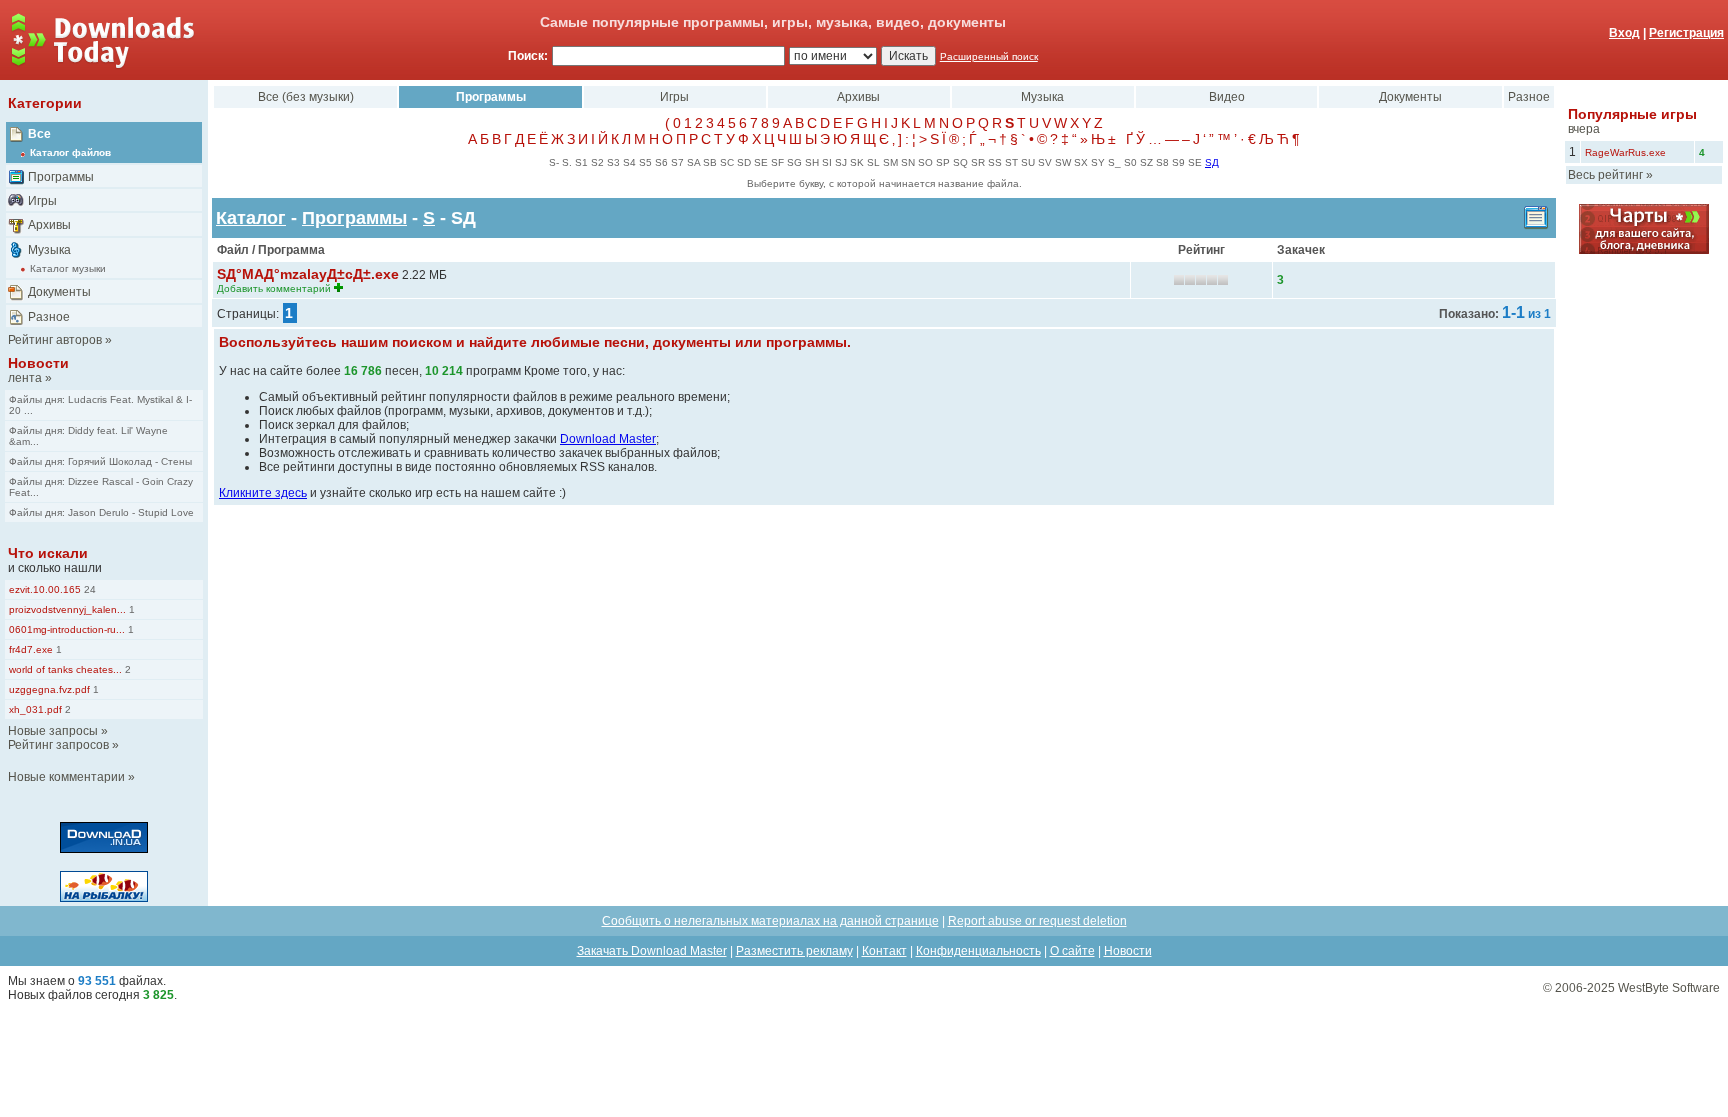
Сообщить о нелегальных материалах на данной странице (770, 921)
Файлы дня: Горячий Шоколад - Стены (100, 461)
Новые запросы (53, 731)
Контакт (884, 951)
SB (710, 162)
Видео (1227, 97)
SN (908, 162)
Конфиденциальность (978, 951)
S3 (613, 162)
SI (827, 162)
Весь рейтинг (1605, 175)
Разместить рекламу (794, 951)
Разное (49, 317)
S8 (1162, 162)
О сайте (1072, 951)
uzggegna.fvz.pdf (49, 689)
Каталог (251, 218)
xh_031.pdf (35, 709)
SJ (841, 162)
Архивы (49, 225)
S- (554, 162)
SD (744, 162)
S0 (1130, 162)
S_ (1114, 162)
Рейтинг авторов (55, 340)
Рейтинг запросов (58, 745)
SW (1063, 162)
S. (567, 162)
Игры (42, 201)
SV (1045, 162)
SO (925, 162)
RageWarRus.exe (1625, 152)
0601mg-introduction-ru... (67, 629)
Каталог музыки (68, 268)
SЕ (1195, 162)
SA (693, 162)
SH (812, 162)
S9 (1178, 162)
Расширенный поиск (989, 56)
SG (794, 162)
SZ (1146, 162)
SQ (960, 162)
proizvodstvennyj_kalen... (67, 609)
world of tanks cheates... (65, 669)
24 (88, 589)
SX (1081, 162)
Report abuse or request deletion (1037, 921)
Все (39, 134)
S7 (677, 162)
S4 (629, 162)
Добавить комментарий (274, 288)
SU (1028, 162)
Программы (61, 177)
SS (995, 162)
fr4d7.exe (31, 649)
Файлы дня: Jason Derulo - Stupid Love (101, 512)
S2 (597, 162)
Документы (59, 292)
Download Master (608, 439)
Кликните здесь (263, 493)
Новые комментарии (66, 777)
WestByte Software (1669, 988)
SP (943, 162)
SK (857, 162)
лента (25, 378)
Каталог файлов (70, 152)
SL (873, 162)
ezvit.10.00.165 (45, 589)
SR (978, 162)
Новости (38, 363)
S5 (645, 162)
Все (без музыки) (306, 97)
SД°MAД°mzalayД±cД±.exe (308, 274)
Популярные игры (1632, 114)
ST (1011, 162)
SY (1098, 162)
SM (890, 162)
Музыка (49, 250)
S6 (661, 162)
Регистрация (1686, 33)
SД (1212, 162)
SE (761, 162)
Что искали (48, 553)
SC (727, 162)
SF (777, 162)
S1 (581, 162)
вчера (1584, 129)
